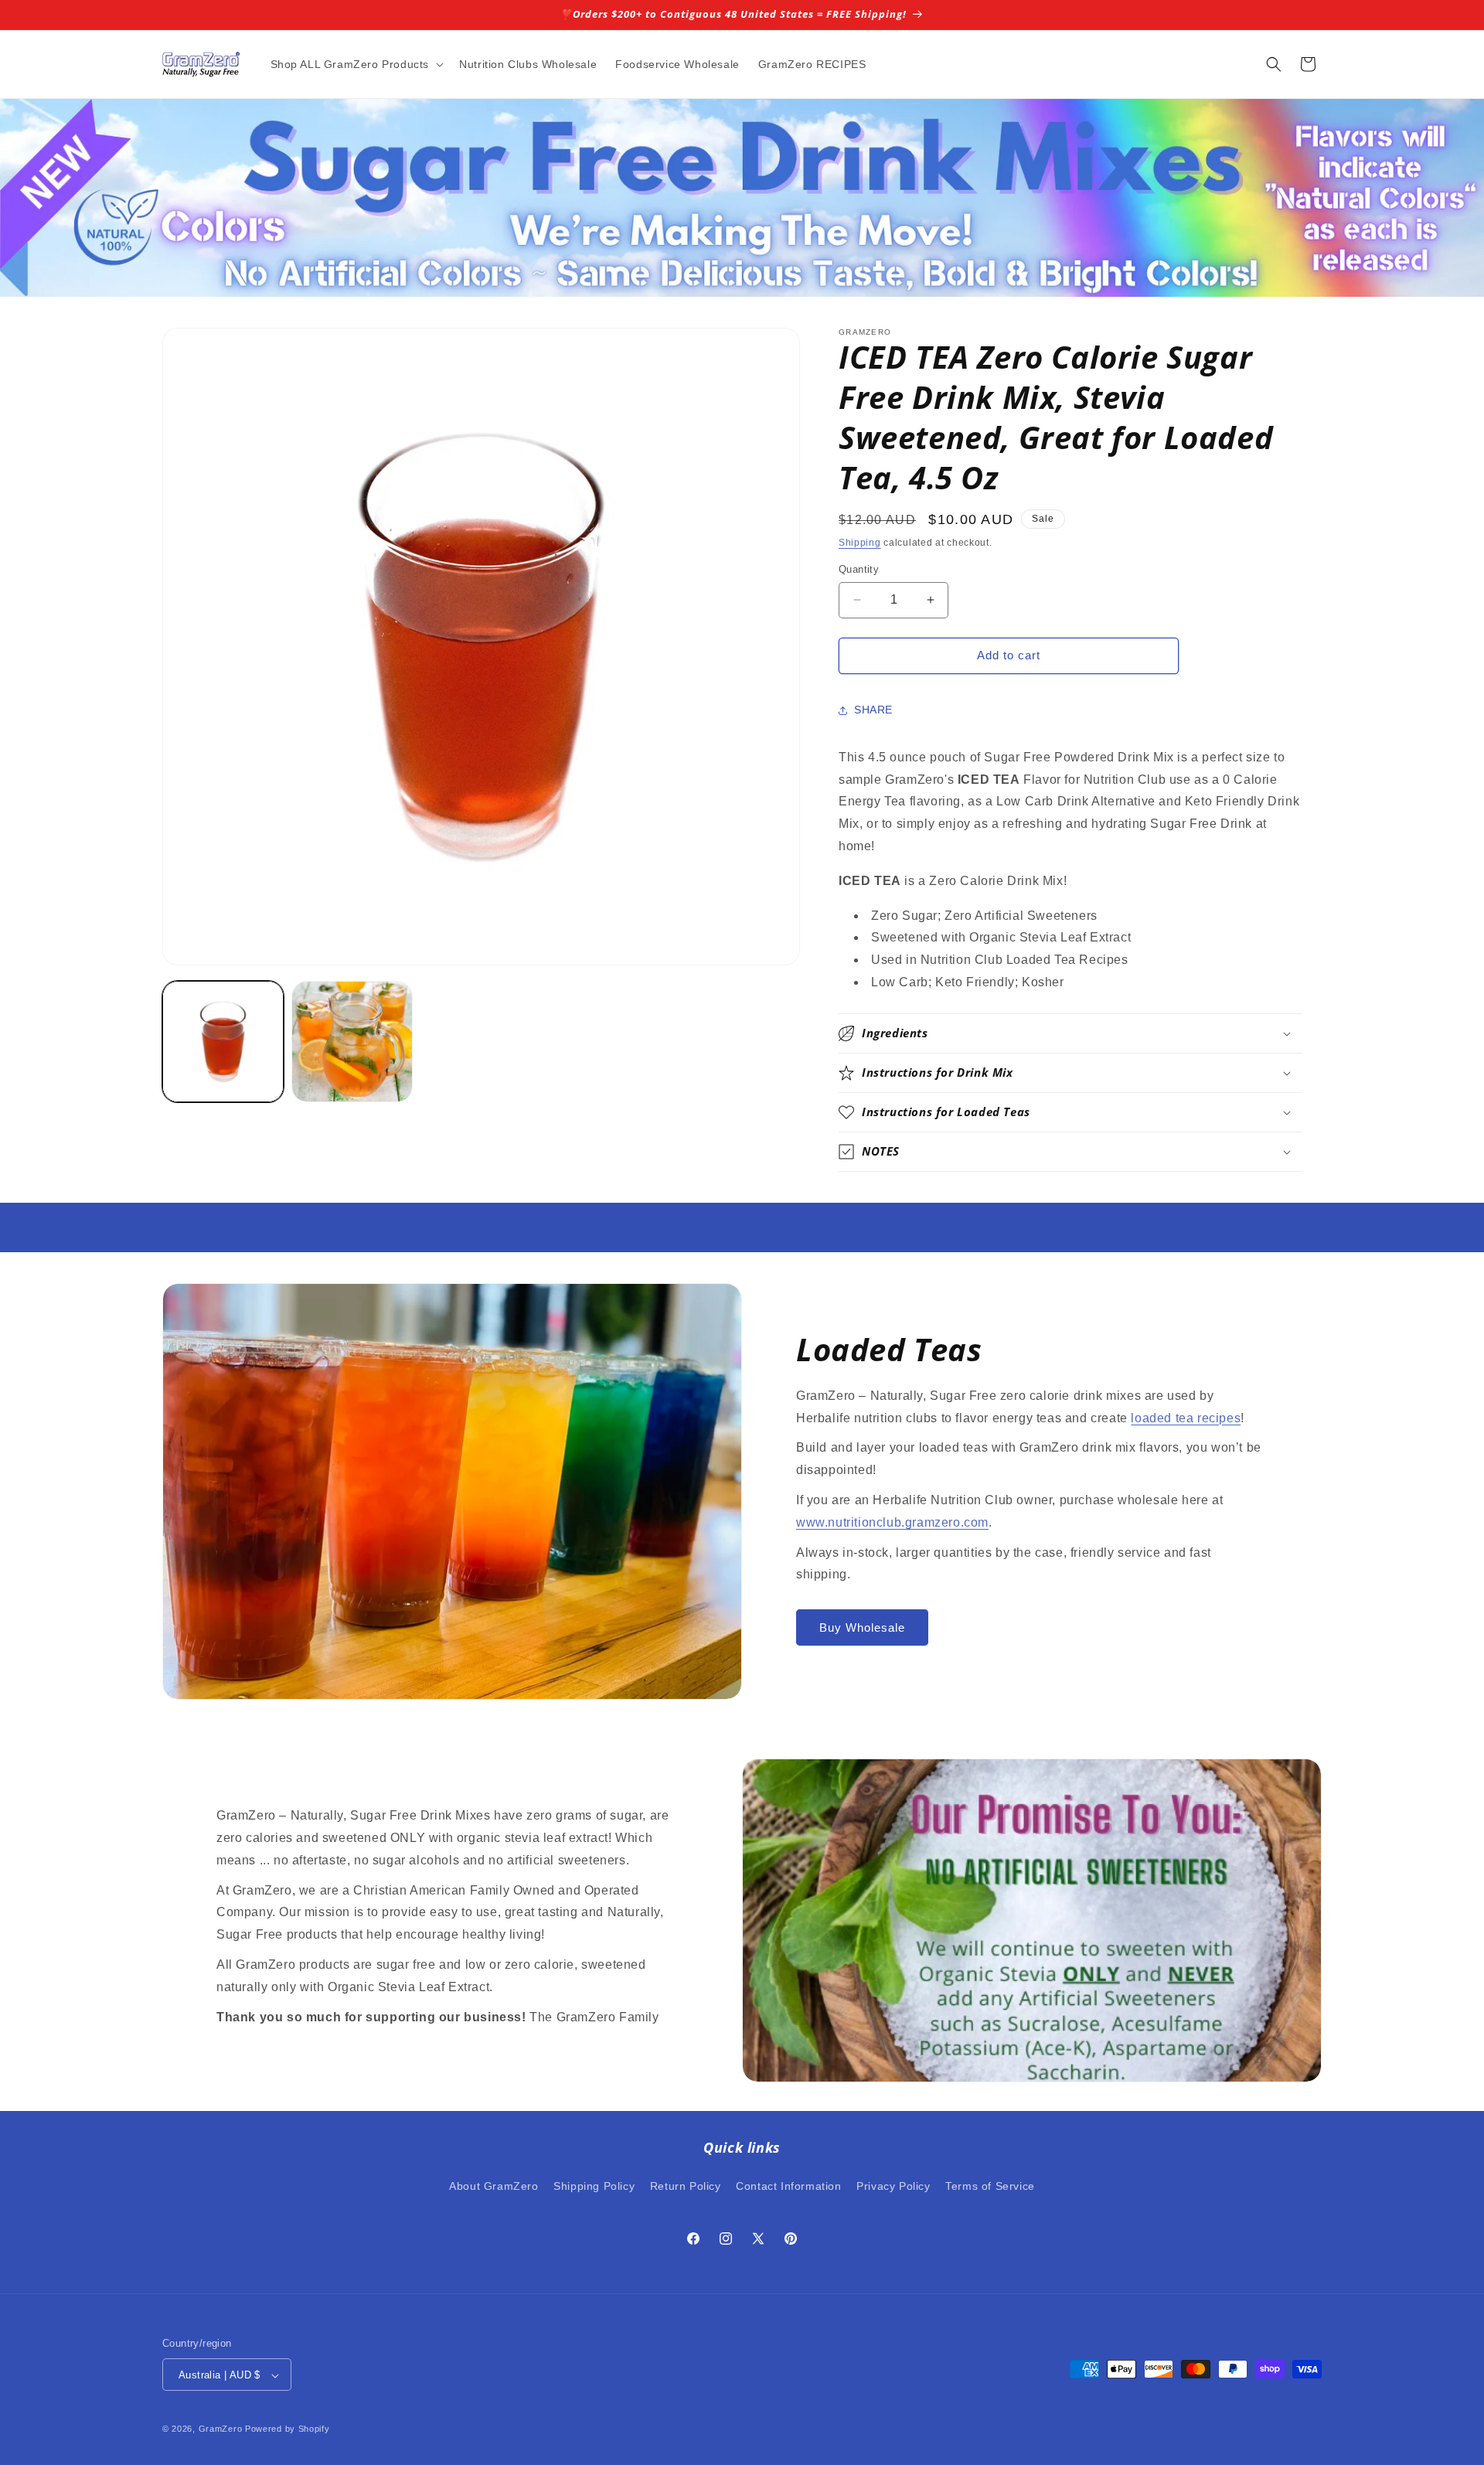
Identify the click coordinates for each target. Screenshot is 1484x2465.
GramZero (221, 2429)
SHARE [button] (873, 710)
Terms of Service (990, 2185)
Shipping (860, 543)
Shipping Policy (594, 2185)
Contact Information (788, 2185)
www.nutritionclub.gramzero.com (892, 1522)
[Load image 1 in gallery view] (223, 1042)
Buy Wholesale (862, 1627)
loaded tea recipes (1186, 1418)
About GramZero (494, 2185)
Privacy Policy (893, 2185)
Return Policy (686, 2185)
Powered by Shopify (288, 2429)
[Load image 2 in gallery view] (352, 1042)
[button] (356, 64)
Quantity (859, 569)
